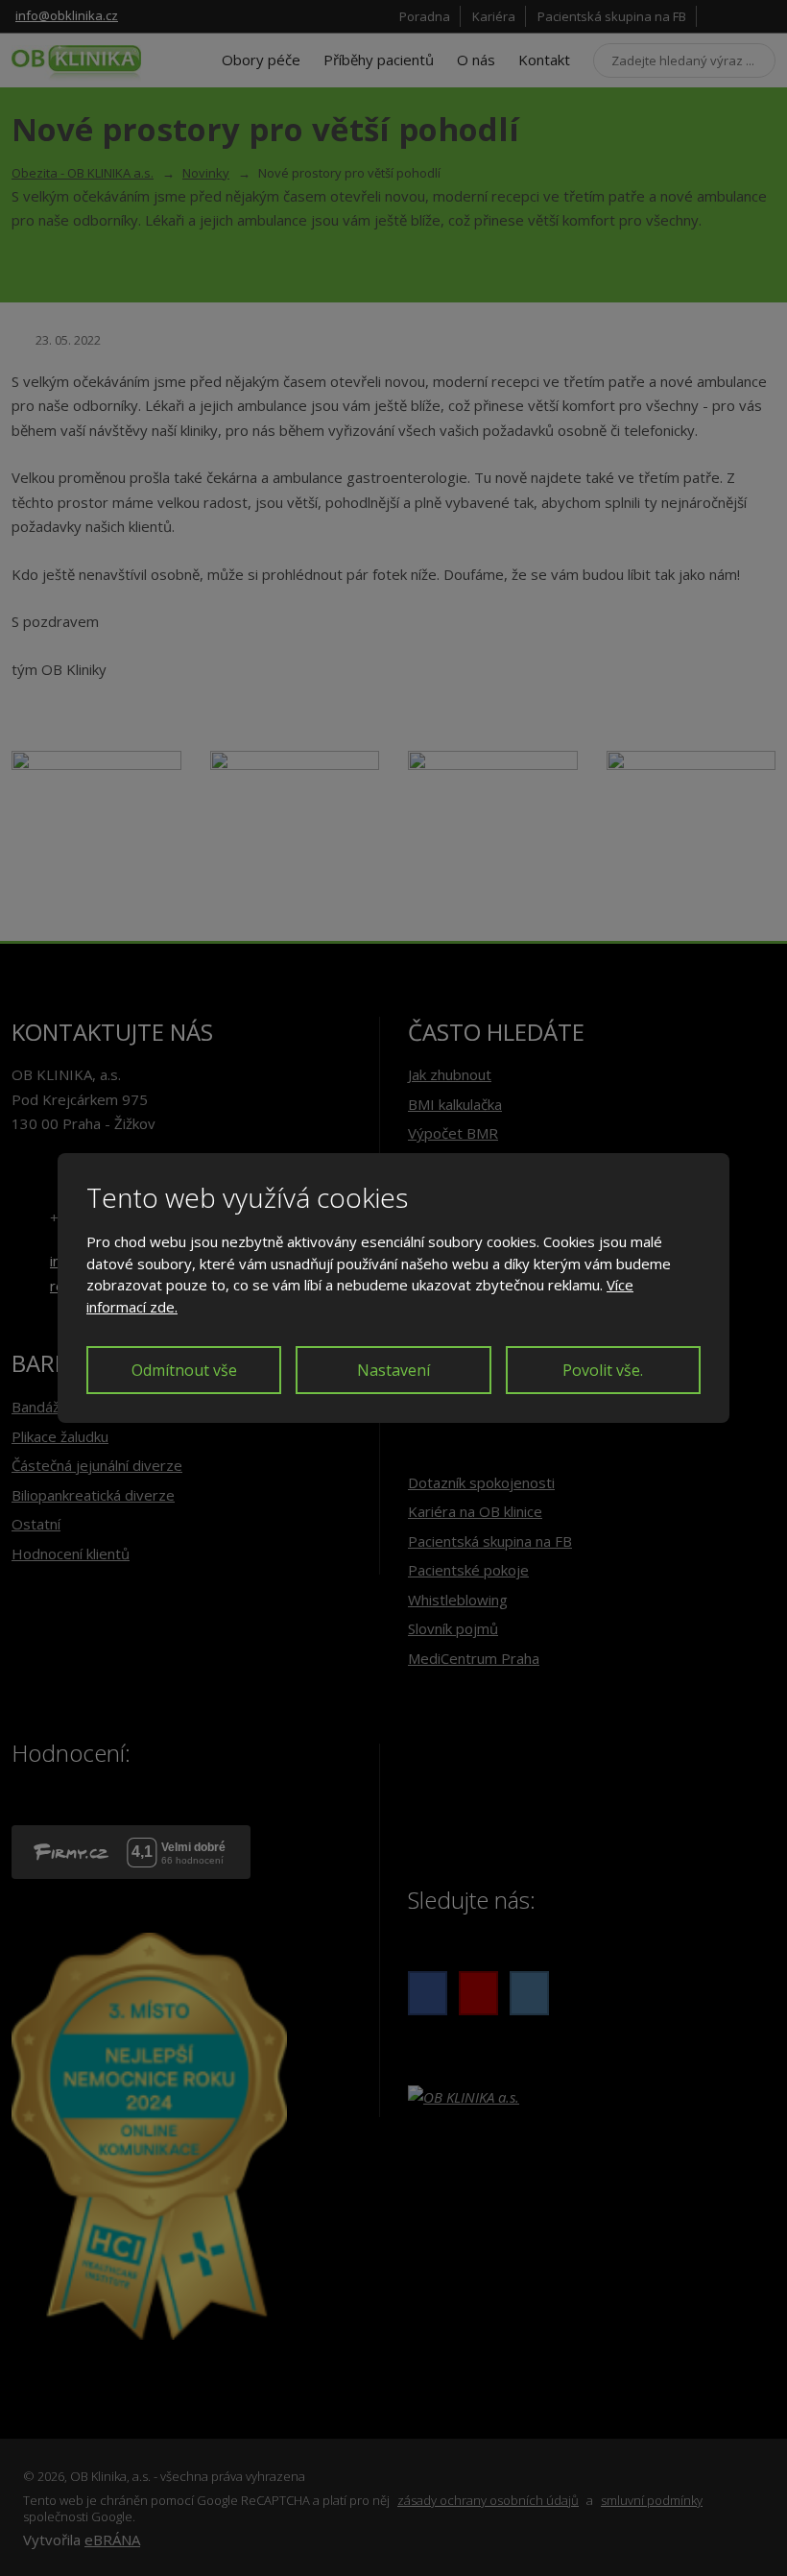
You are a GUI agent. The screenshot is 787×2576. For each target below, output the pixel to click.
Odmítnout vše (184, 1370)
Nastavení (393, 1370)
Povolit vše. (603, 1370)
